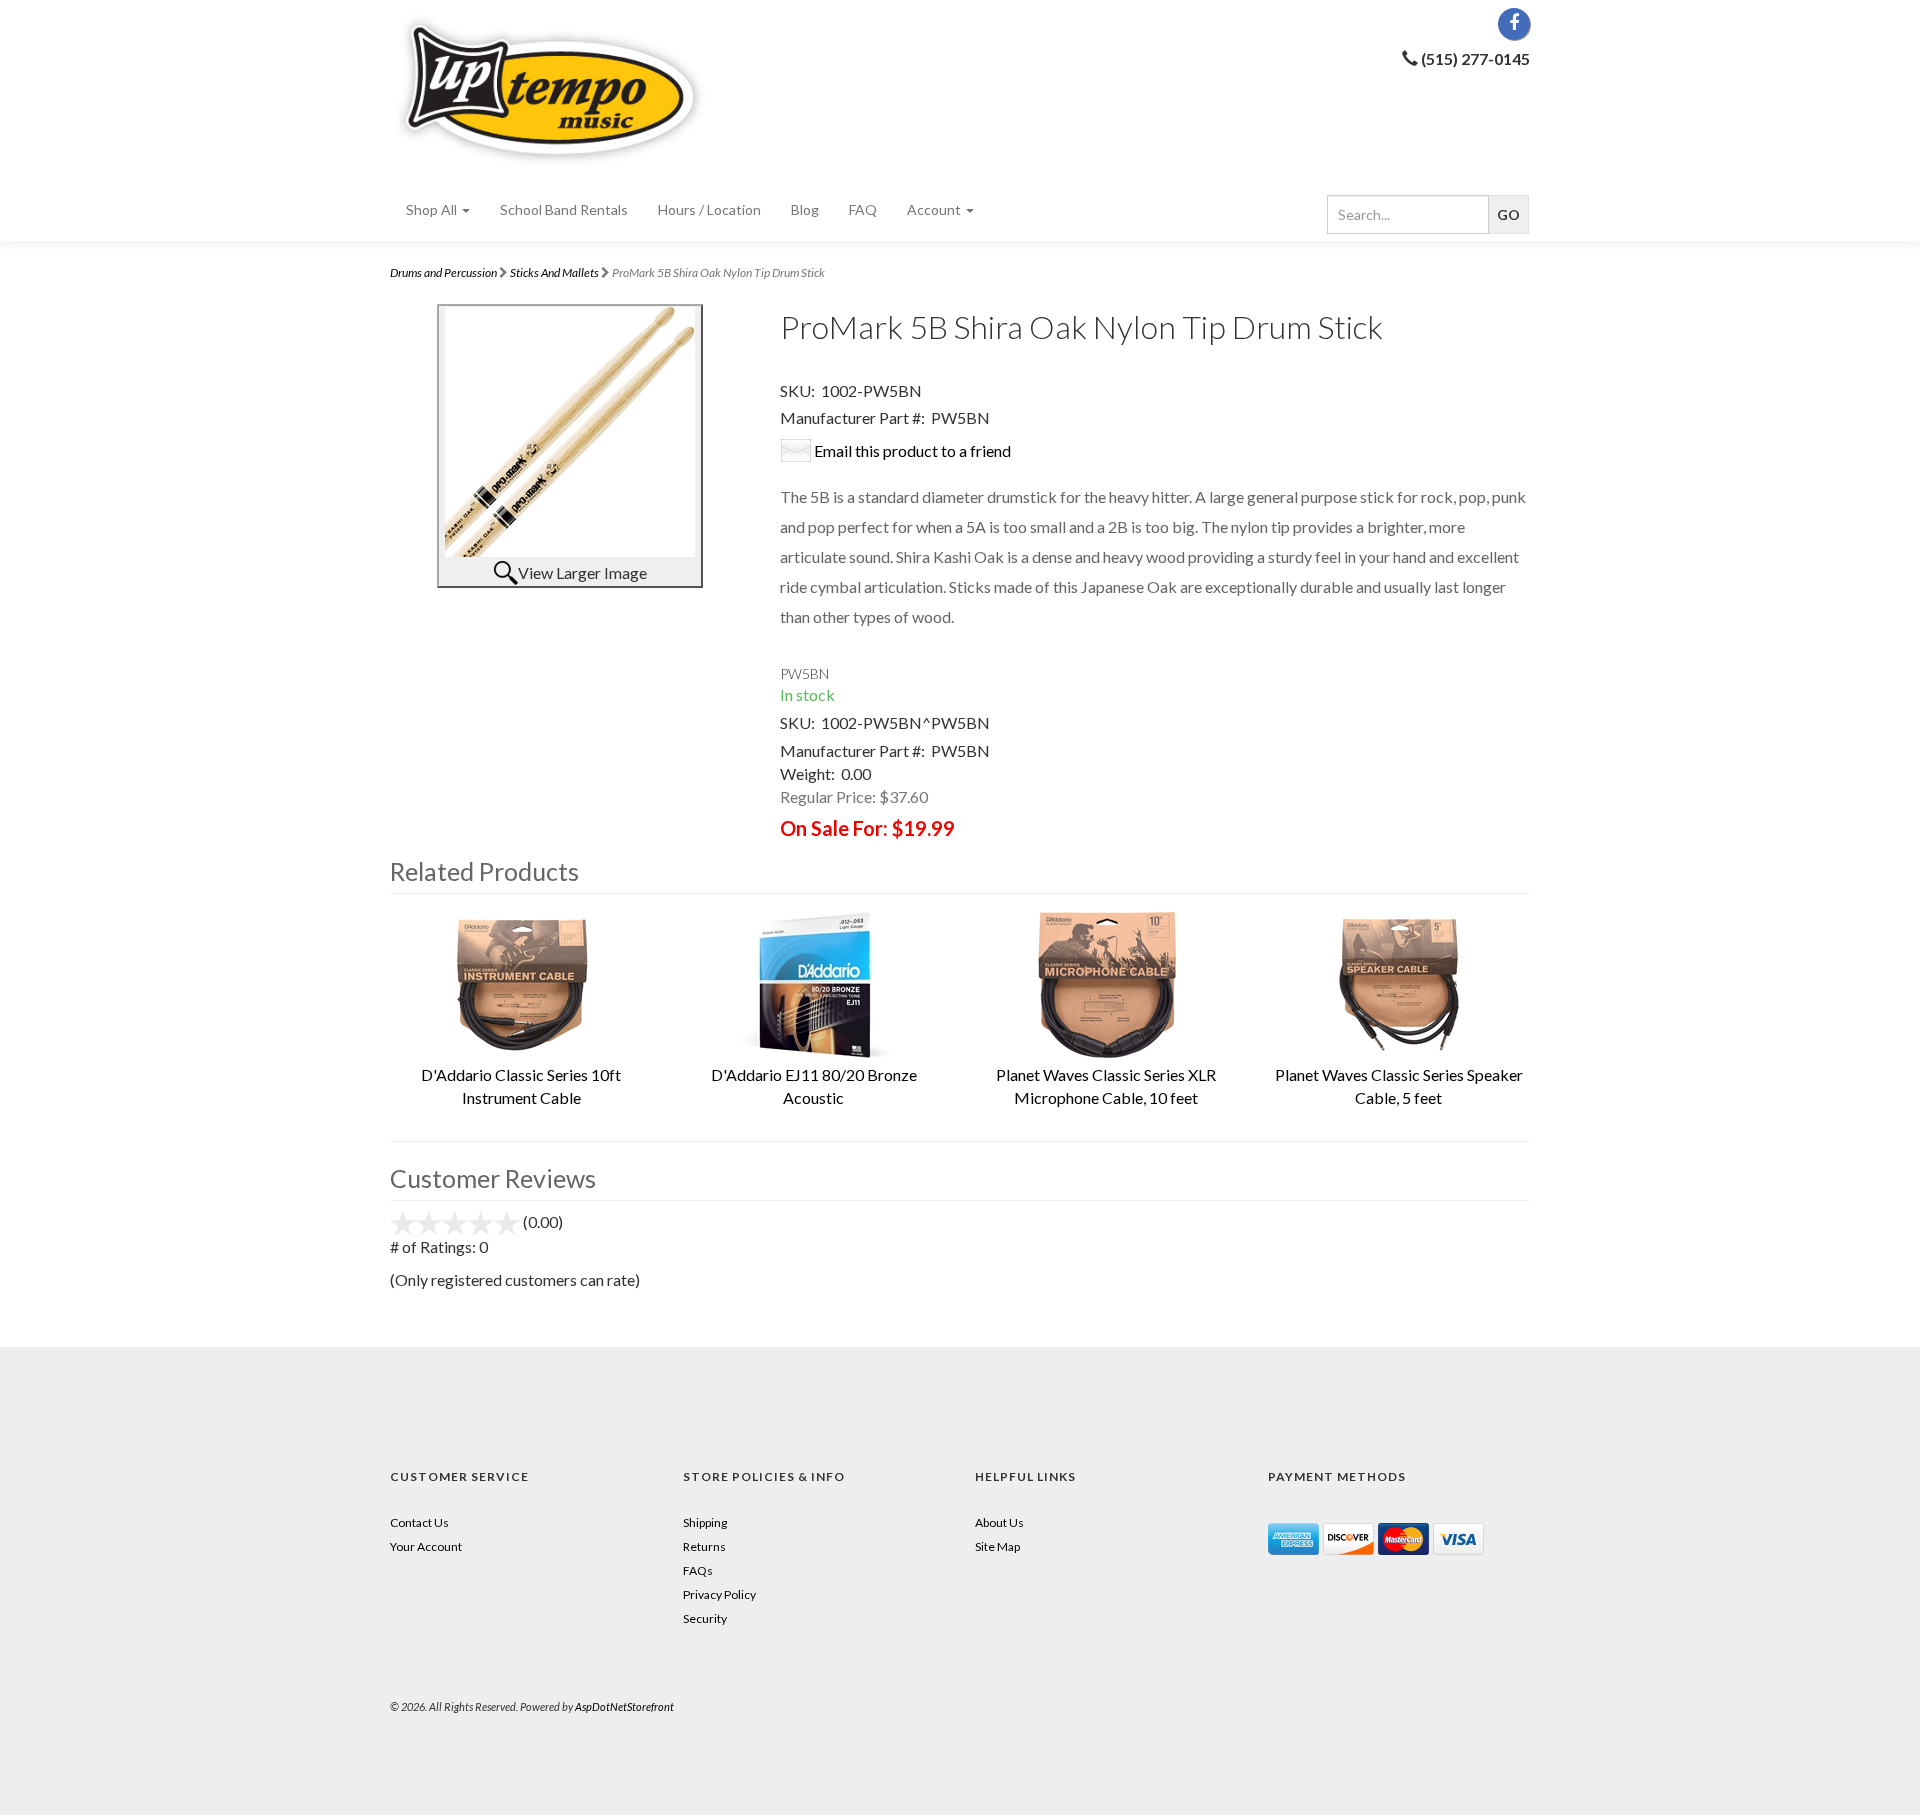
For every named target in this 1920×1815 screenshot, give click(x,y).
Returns (704, 1546)
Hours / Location (709, 209)
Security (705, 1618)
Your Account (426, 1546)
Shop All (433, 209)
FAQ (863, 209)
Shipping (705, 1522)
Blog (805, 209)
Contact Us (419, 1522)
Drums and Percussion (443, 272)
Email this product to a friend (912, 450)
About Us (999, 1522)
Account (935, 209)
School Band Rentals (564, 209)
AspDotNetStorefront (624, 1706)
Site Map (997, 1546)
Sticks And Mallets (554, 272)
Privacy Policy (719, 1594)
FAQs (698, 1570)
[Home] (570, 89)
